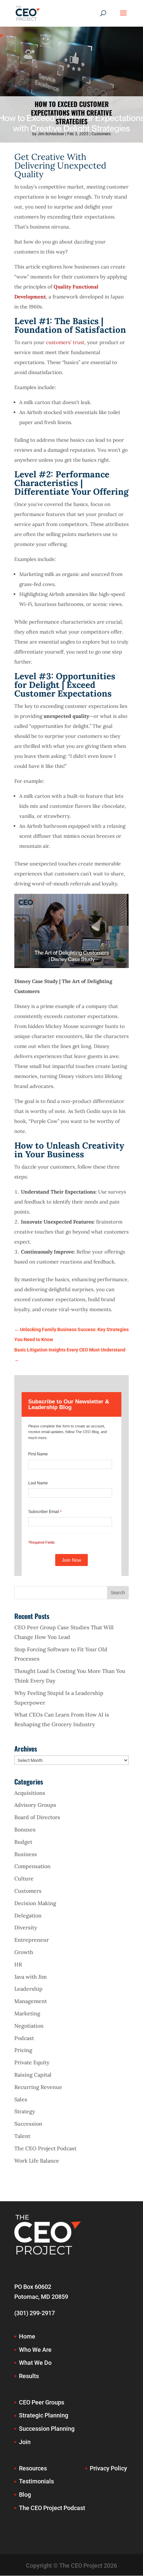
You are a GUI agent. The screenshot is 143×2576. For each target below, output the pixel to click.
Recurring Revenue (38, 2087)
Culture (24, 1878)
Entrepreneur (32, 1940)
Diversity (26, 1927)
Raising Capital (33, 2075)
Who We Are (35, 2350)
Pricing (23, 2050)
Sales (21, 2099)
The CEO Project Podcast (45, 2148)
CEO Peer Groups (42, 2402)
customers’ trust (65, 342)
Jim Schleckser (51, 134)
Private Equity (32, 2062)
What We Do (35, 2363)
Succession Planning (47, 2429)
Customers (101, 134)
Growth (24, 1952)
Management (31, 2001)
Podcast (24, 2038)
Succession (28, 2124)
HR (18, 1964)
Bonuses (25, 1829)
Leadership (28, 1989)
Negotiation (29, 2026)
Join (25, 2442)
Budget (23, 1842)
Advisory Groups (35, 1805)
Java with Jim (30, 1977)
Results (29, 2376)
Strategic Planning (44, 2415)
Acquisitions (30, 1793)
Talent (22, 2136)
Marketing (27, 2013)
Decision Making (35, 1903)
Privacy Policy (108, 2468)
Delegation (28, 1915)
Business (26, 1854)
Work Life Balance (37, 2161)
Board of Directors (37, 1817)
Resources (33, 2468)
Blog (25, 2495)
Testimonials (36, 2481)
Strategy (25, 2111)
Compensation (32, 1866)
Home (27, 2336)
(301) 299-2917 (35, 2313)
